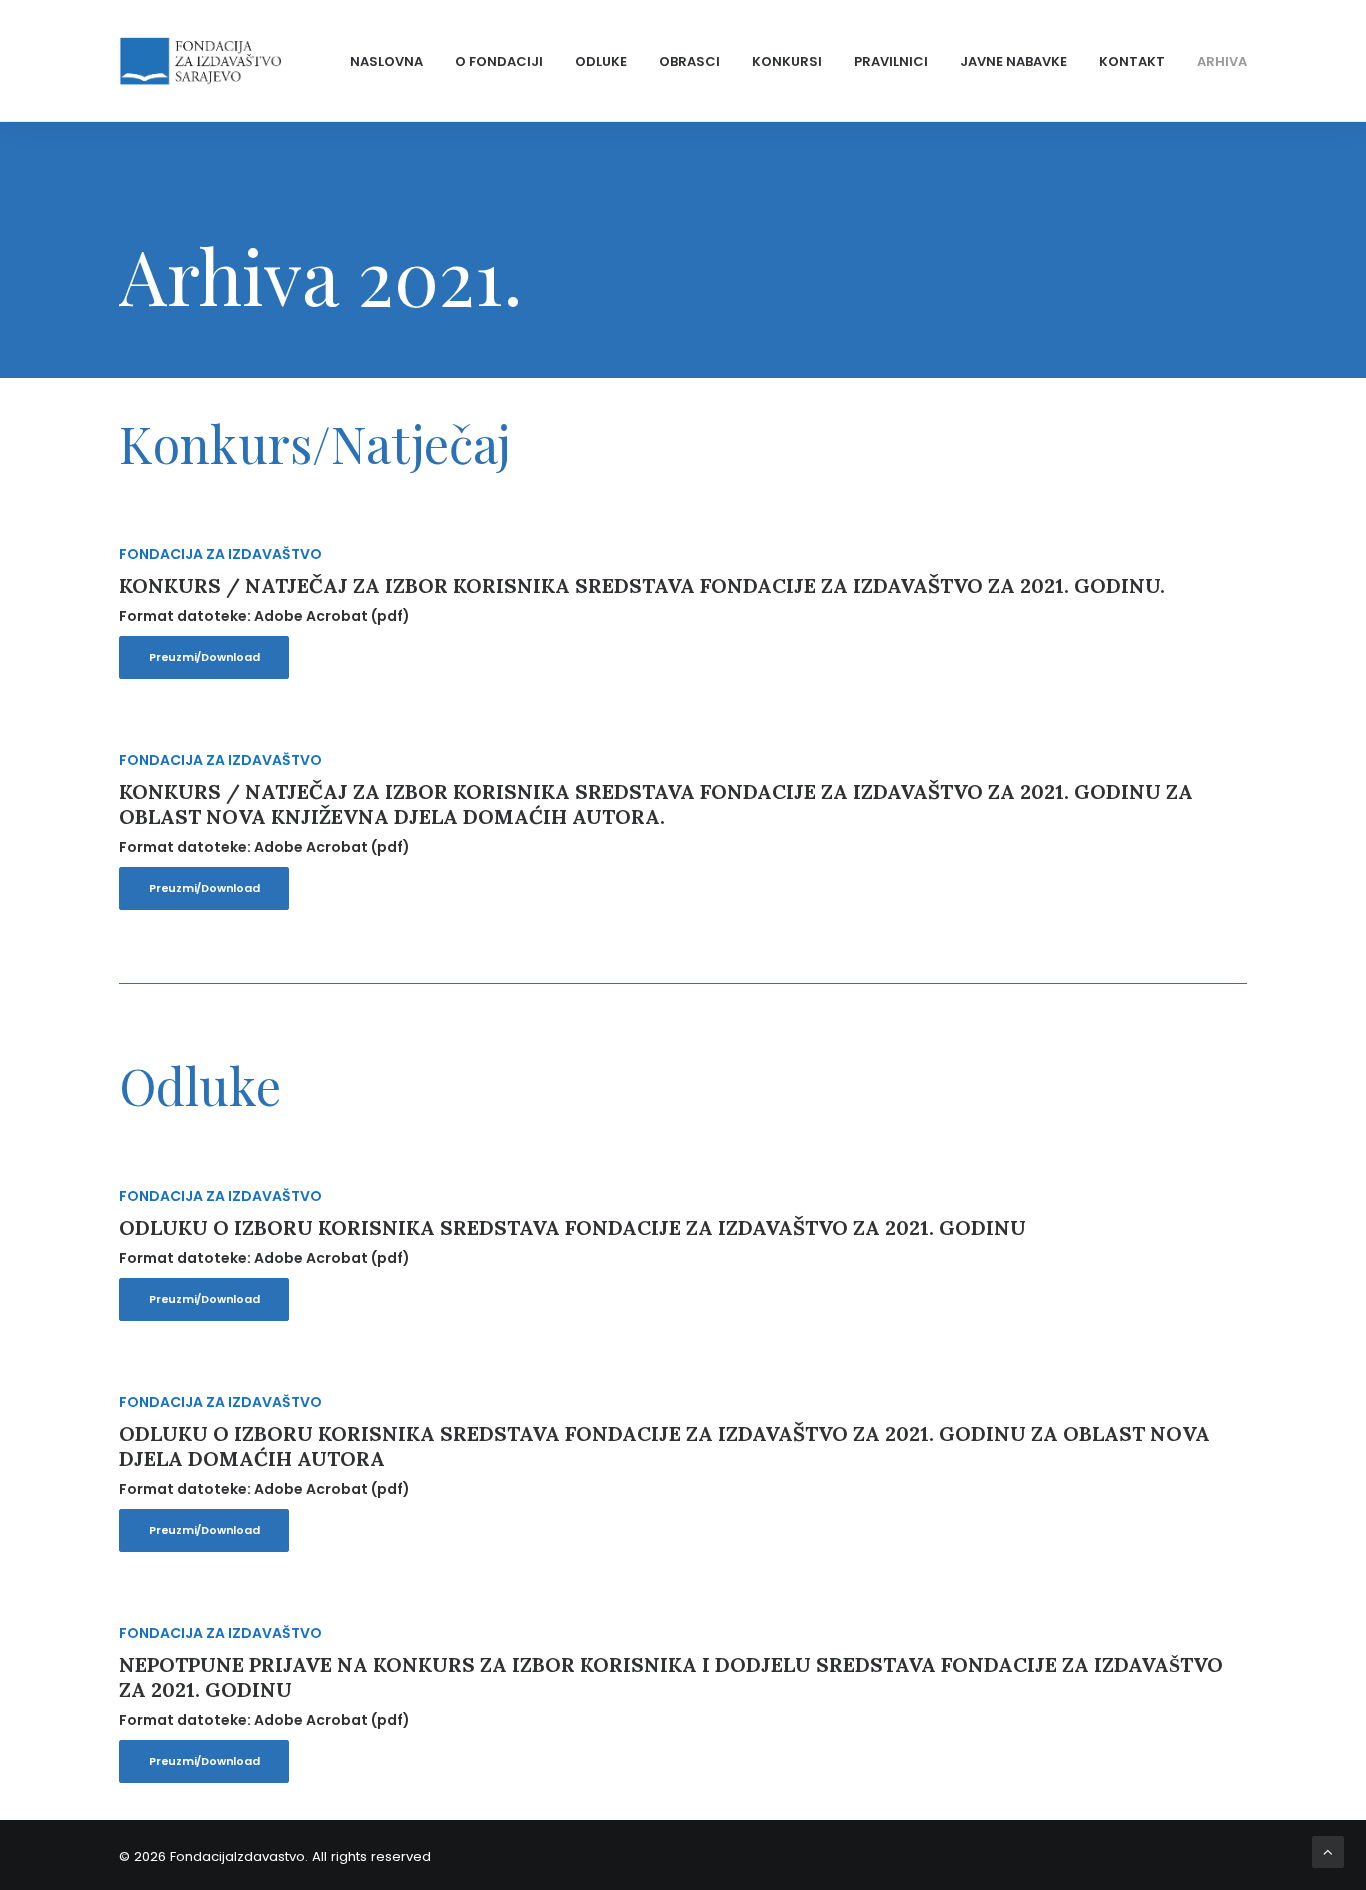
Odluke (601, 61)
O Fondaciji (499, 61)
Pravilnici (891, 61)
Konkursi (787, 61)
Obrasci (689, 61)
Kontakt (1132, 61)
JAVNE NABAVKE (1013, 61)
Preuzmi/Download (204, 657)
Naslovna (386, 61)
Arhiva (1222, 61)
